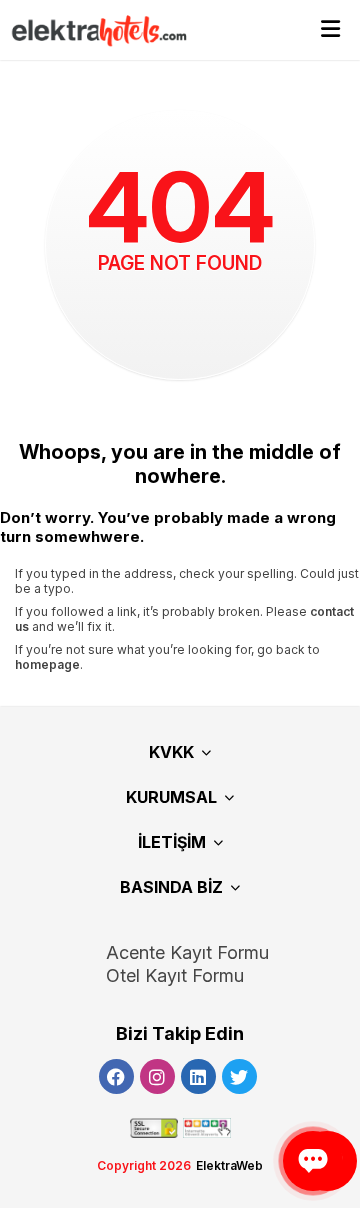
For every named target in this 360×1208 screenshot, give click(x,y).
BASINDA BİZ (171, 887)
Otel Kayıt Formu (175, 975)
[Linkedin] (198, 1076)
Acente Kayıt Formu (187, 952)
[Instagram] (157, 1076)
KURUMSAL (171, 797)
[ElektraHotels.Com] (90, 30)
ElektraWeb (229, 1165)
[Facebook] (116, 1076)
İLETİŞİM (172, 842)
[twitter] (239, 1076)
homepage (47, 664)
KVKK (171, 752)
